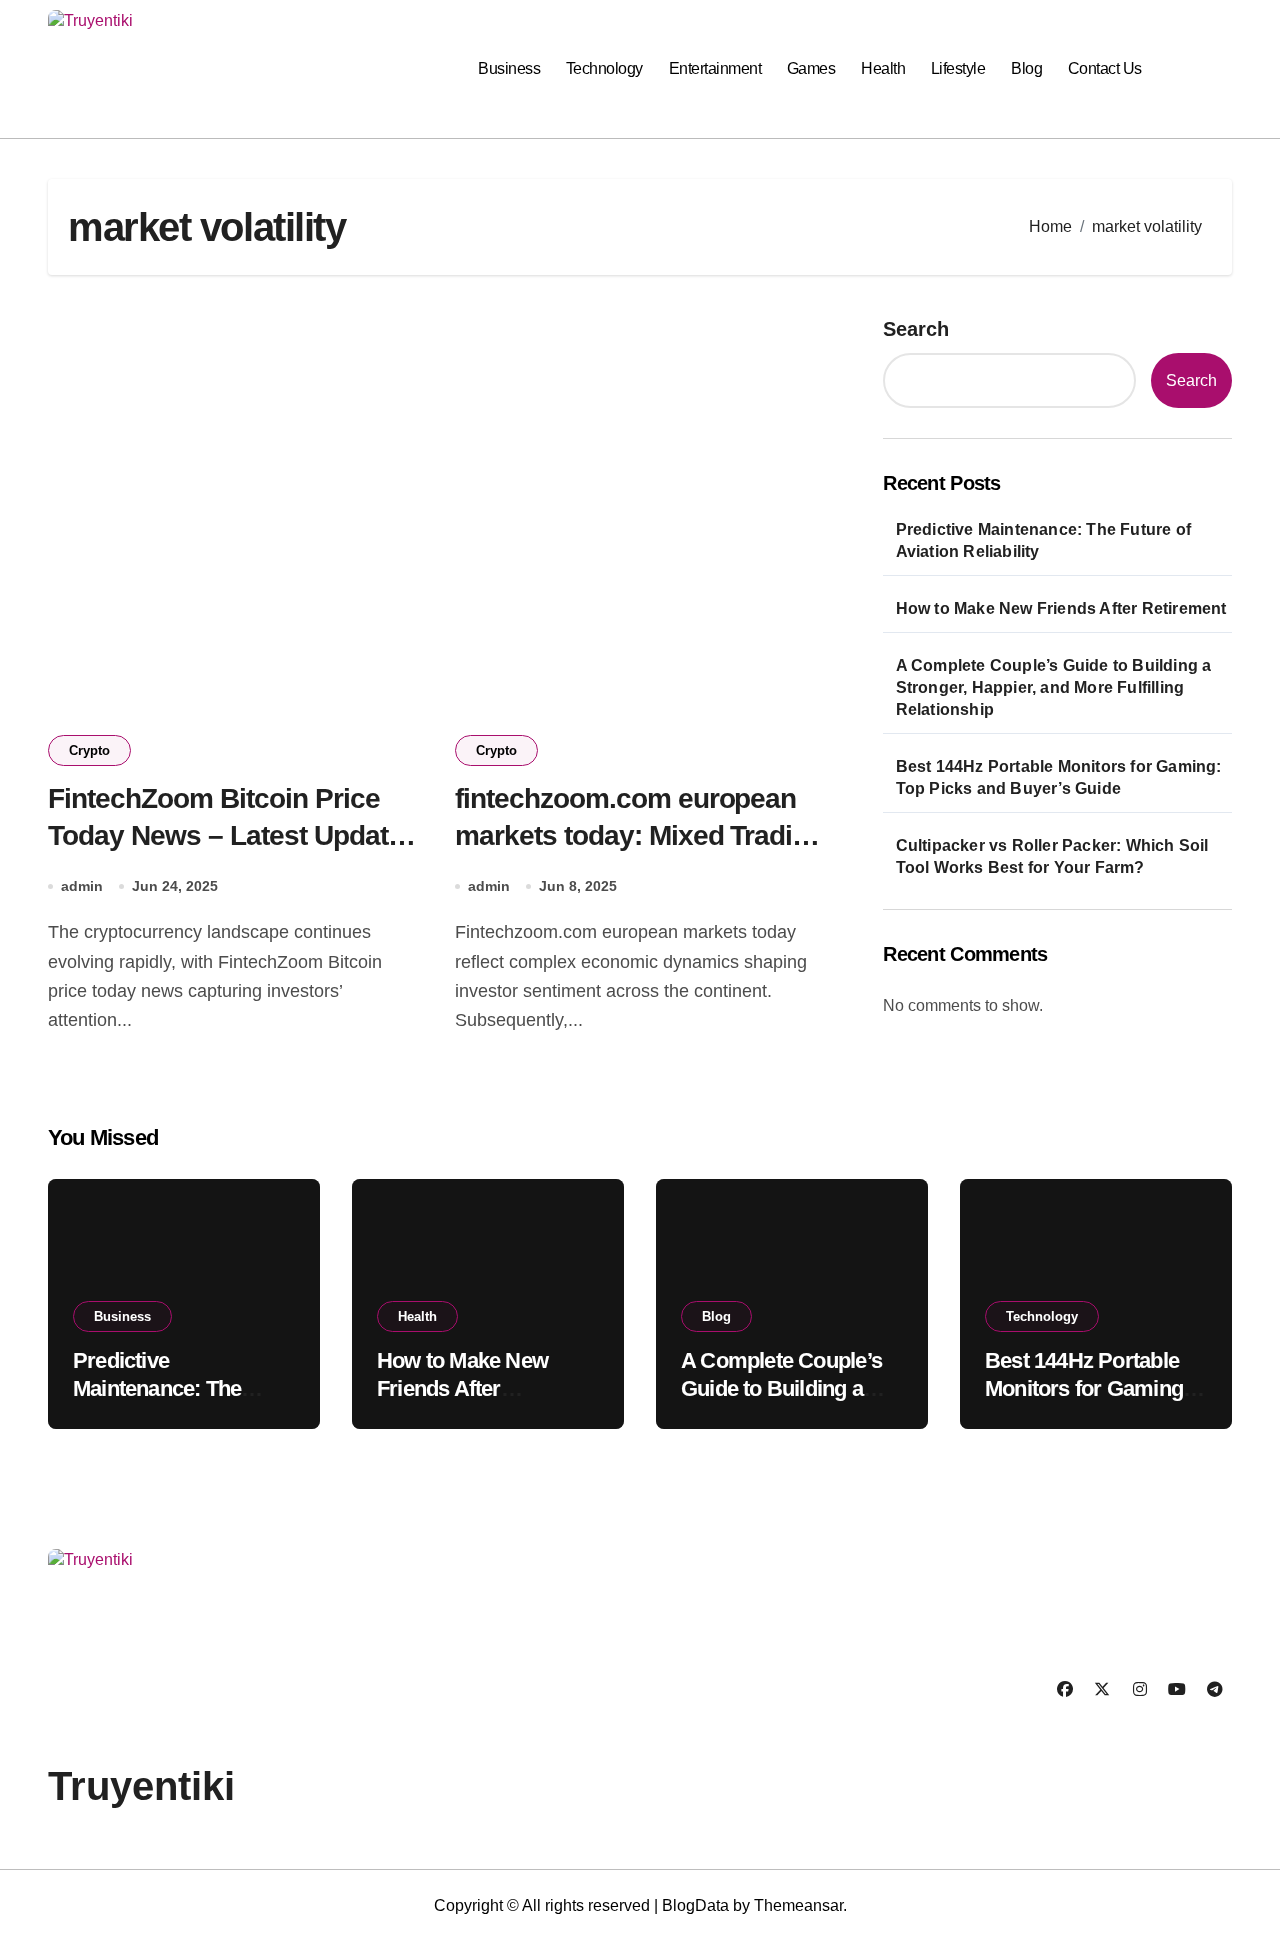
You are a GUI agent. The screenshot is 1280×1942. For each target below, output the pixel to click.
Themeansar (798, 1905)
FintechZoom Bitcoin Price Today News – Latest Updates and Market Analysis (233, 835)
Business (509, 68)
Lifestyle (958, 68)
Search (916, 329)
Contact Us (1105, 68)
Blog (1026, 68)
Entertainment (715, 68)
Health (883, 68)
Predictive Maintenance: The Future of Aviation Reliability (1043, 540)
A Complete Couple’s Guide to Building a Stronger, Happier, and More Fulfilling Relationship (1054, 687)
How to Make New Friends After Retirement (1061, 608)
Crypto (89, 750)
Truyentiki (141, 1786)
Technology (604, 68)
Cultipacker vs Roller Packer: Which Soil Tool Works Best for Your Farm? (1052, 856)
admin (82, 886)
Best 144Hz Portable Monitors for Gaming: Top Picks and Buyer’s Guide (1059, 777)
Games (811, 68)
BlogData (695, 1905)
